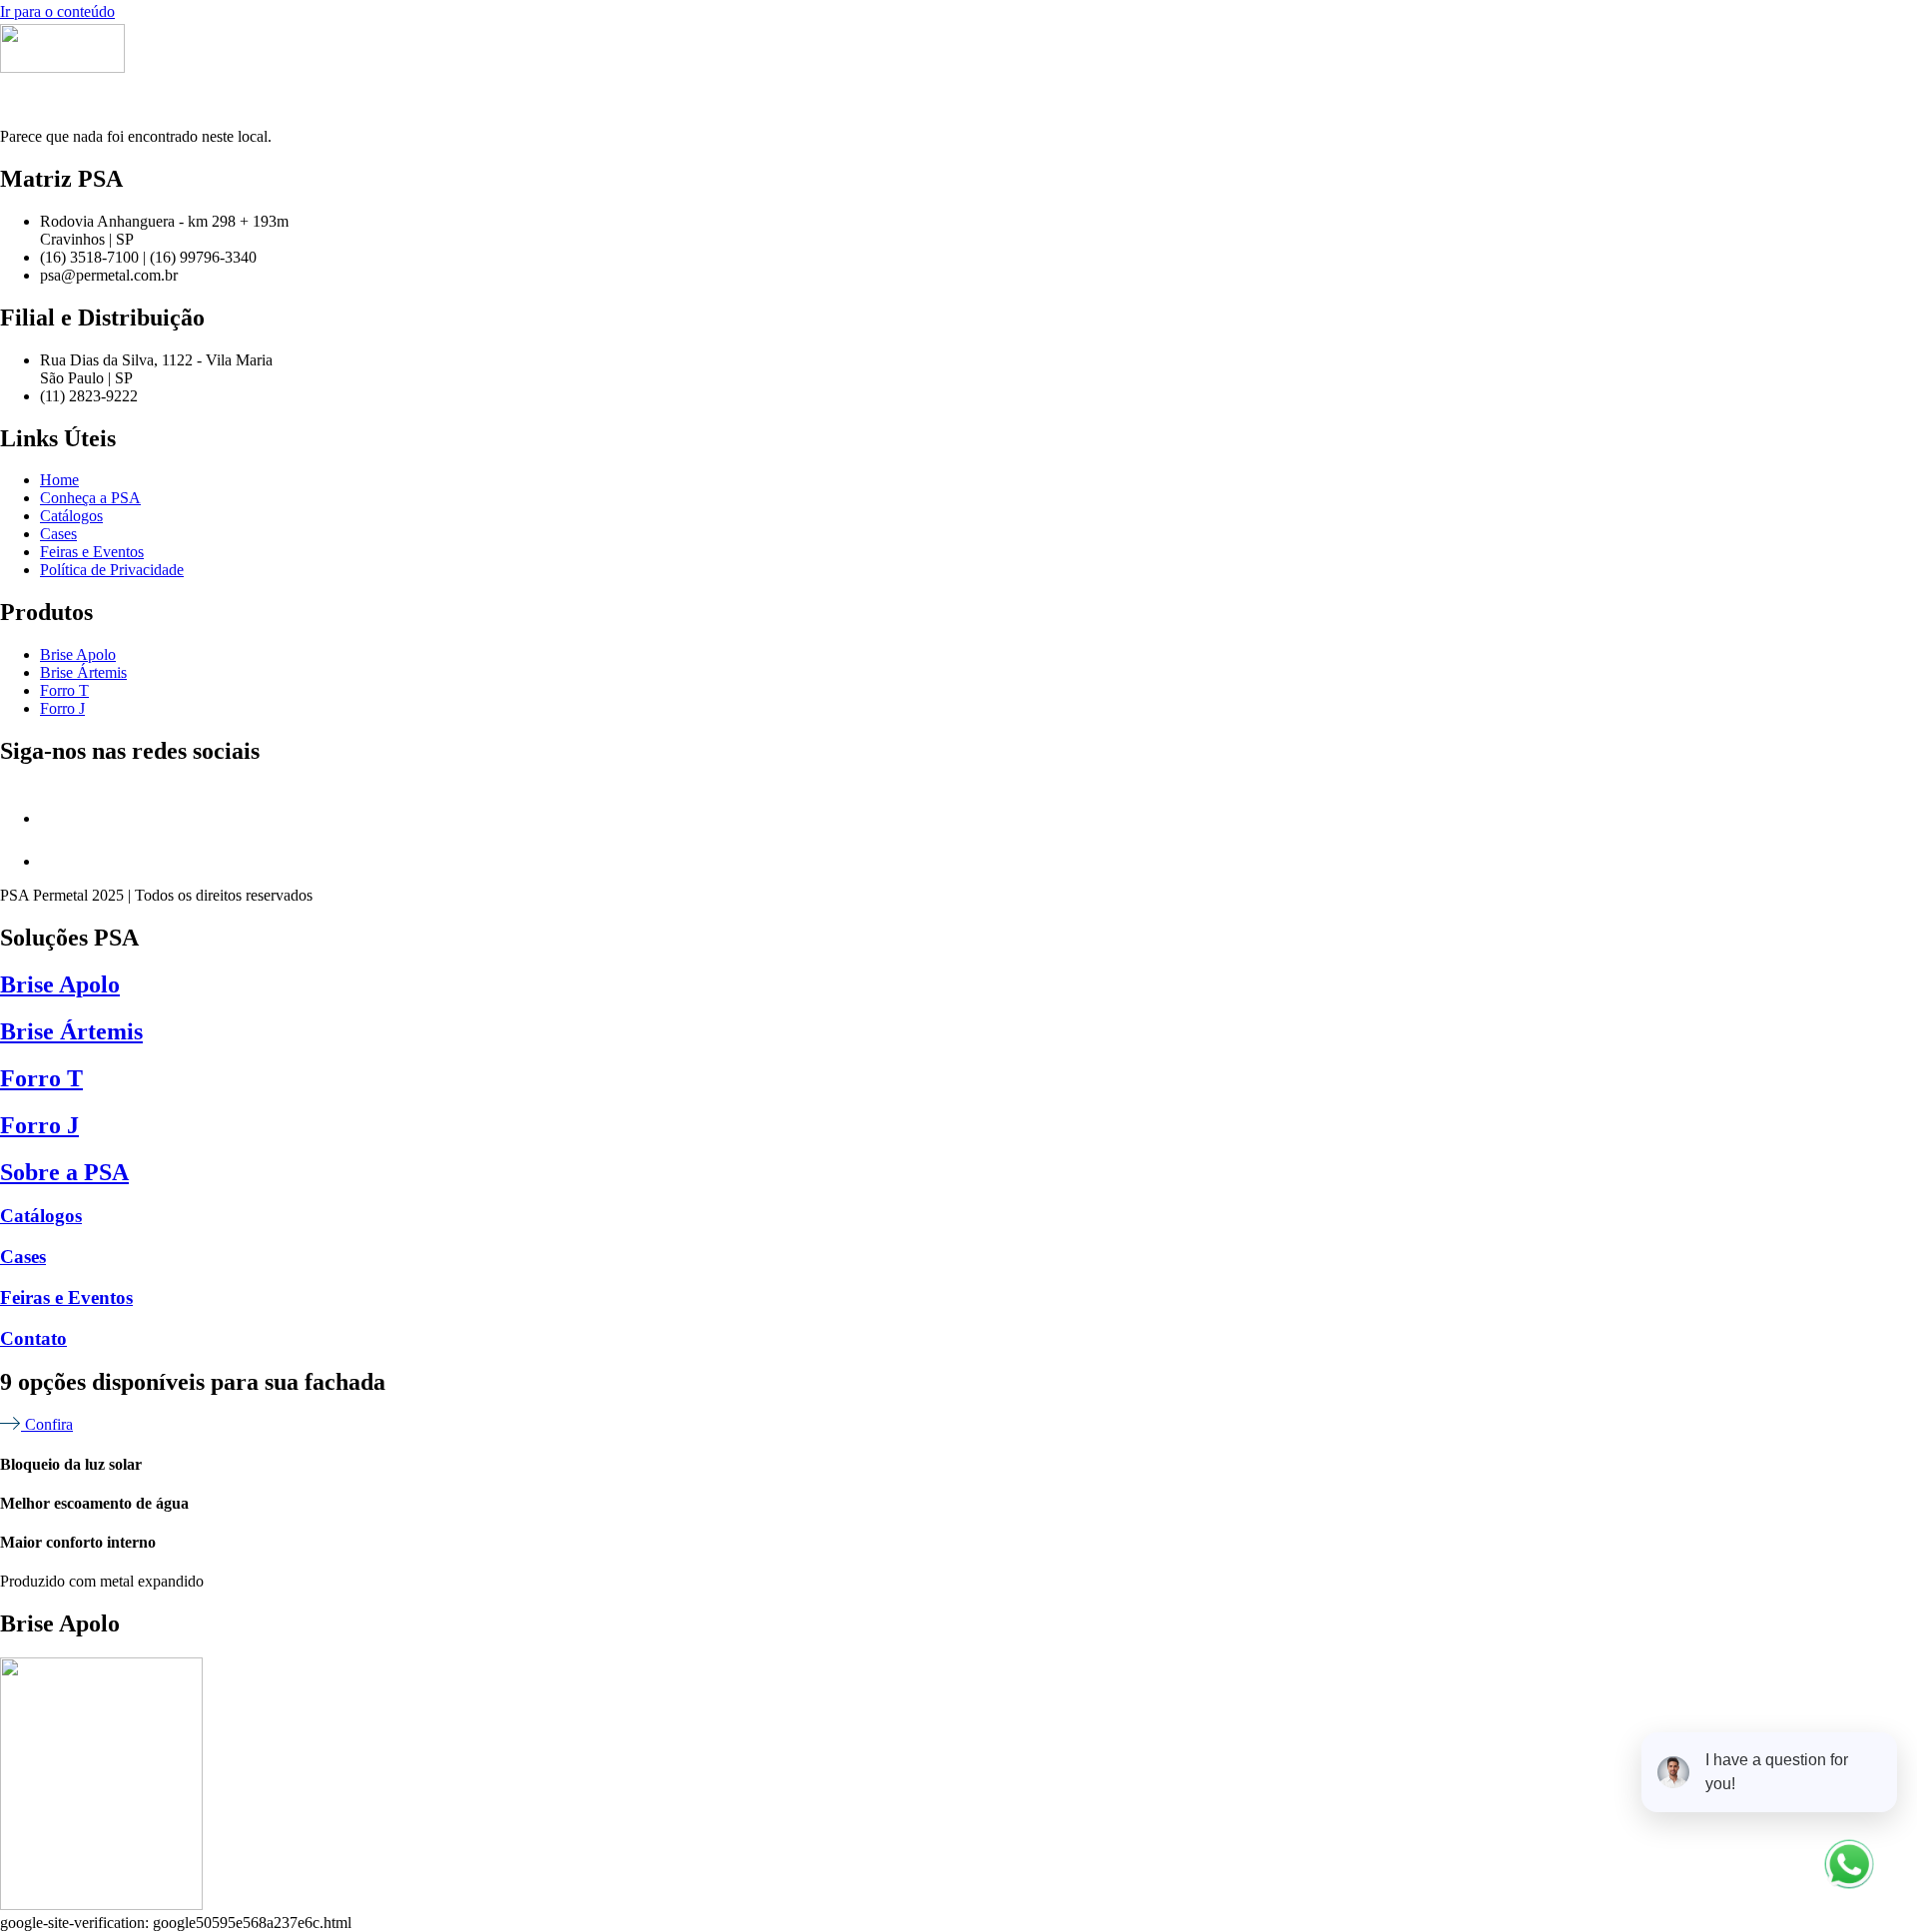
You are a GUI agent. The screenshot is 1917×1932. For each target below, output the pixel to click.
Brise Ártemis (71, 1031)
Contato (33, 1338)
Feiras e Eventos (66, 1297)
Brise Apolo (60, 984)
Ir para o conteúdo (57, 11)
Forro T (41, 1078)
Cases (23, 1257)
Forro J (39, 1125)
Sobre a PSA (64, 1172)
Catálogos (41, 1216)
